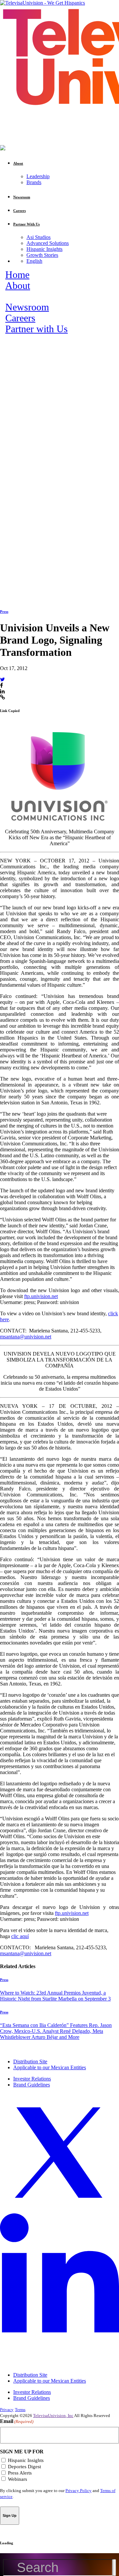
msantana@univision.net (26, 1337)
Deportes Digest (24, 2467)
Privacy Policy (79, 2491)
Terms (20, 2410)
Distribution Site (30, 2061)
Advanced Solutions (48, 243)
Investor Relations (32, 2079)
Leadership (38, 176)
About (18, 286)
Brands (34, 182)
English (34, 261)
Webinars (18, 2479)
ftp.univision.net (41, 1296)
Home (17, 275)
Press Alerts (20, 2473)
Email (17, 2421)
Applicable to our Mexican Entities (50, 2067)
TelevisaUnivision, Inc (53, 2416)
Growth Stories (42, 255)
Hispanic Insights (44, 249)
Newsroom (27, 307)
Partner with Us (37, 329)
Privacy (7, 2410)
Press (4, 612)
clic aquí (20, 1936)
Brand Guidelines (32, 2085)
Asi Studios (39, 237)
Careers (20, 318)
